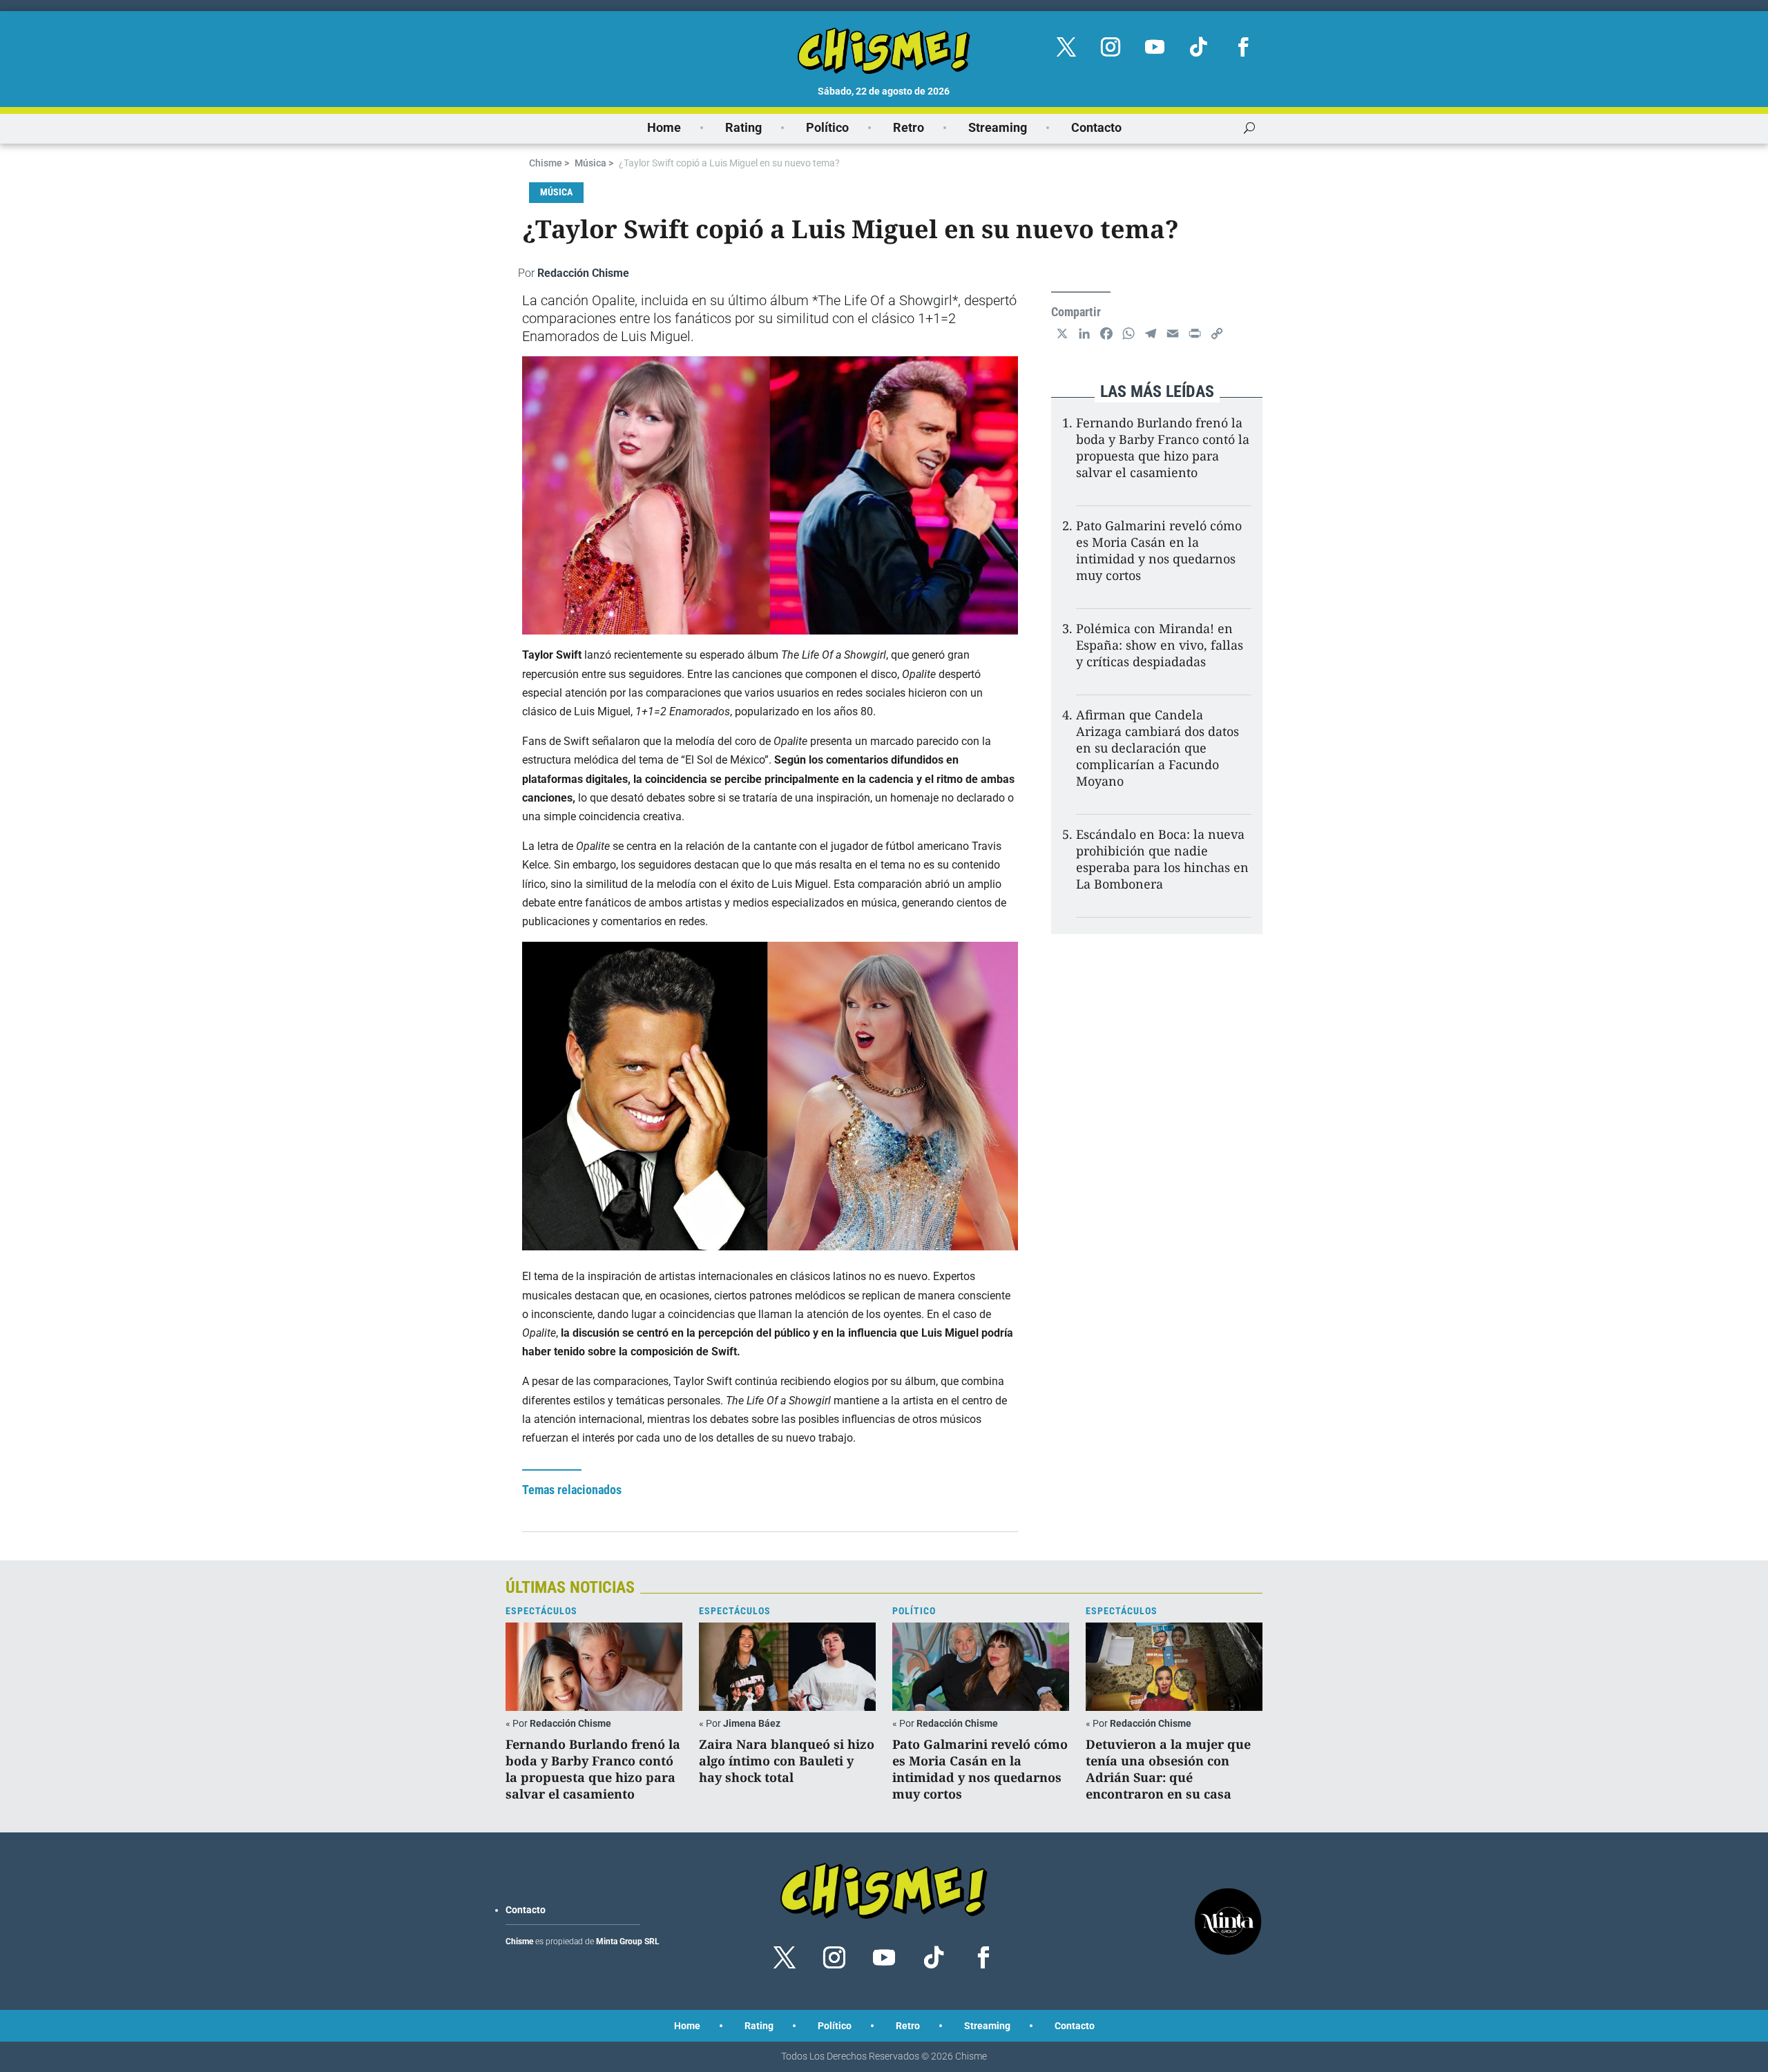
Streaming (998, 127)
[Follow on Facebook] (1243, 47)
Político (827, 127)
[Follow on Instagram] (1111, 47)
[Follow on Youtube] (1155, 47)
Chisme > (549, 163)
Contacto (1096, 127)
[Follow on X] (1066, 47)
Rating (743, 127)
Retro (909, 127)
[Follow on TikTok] (1199, 47)
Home (664, 127)
